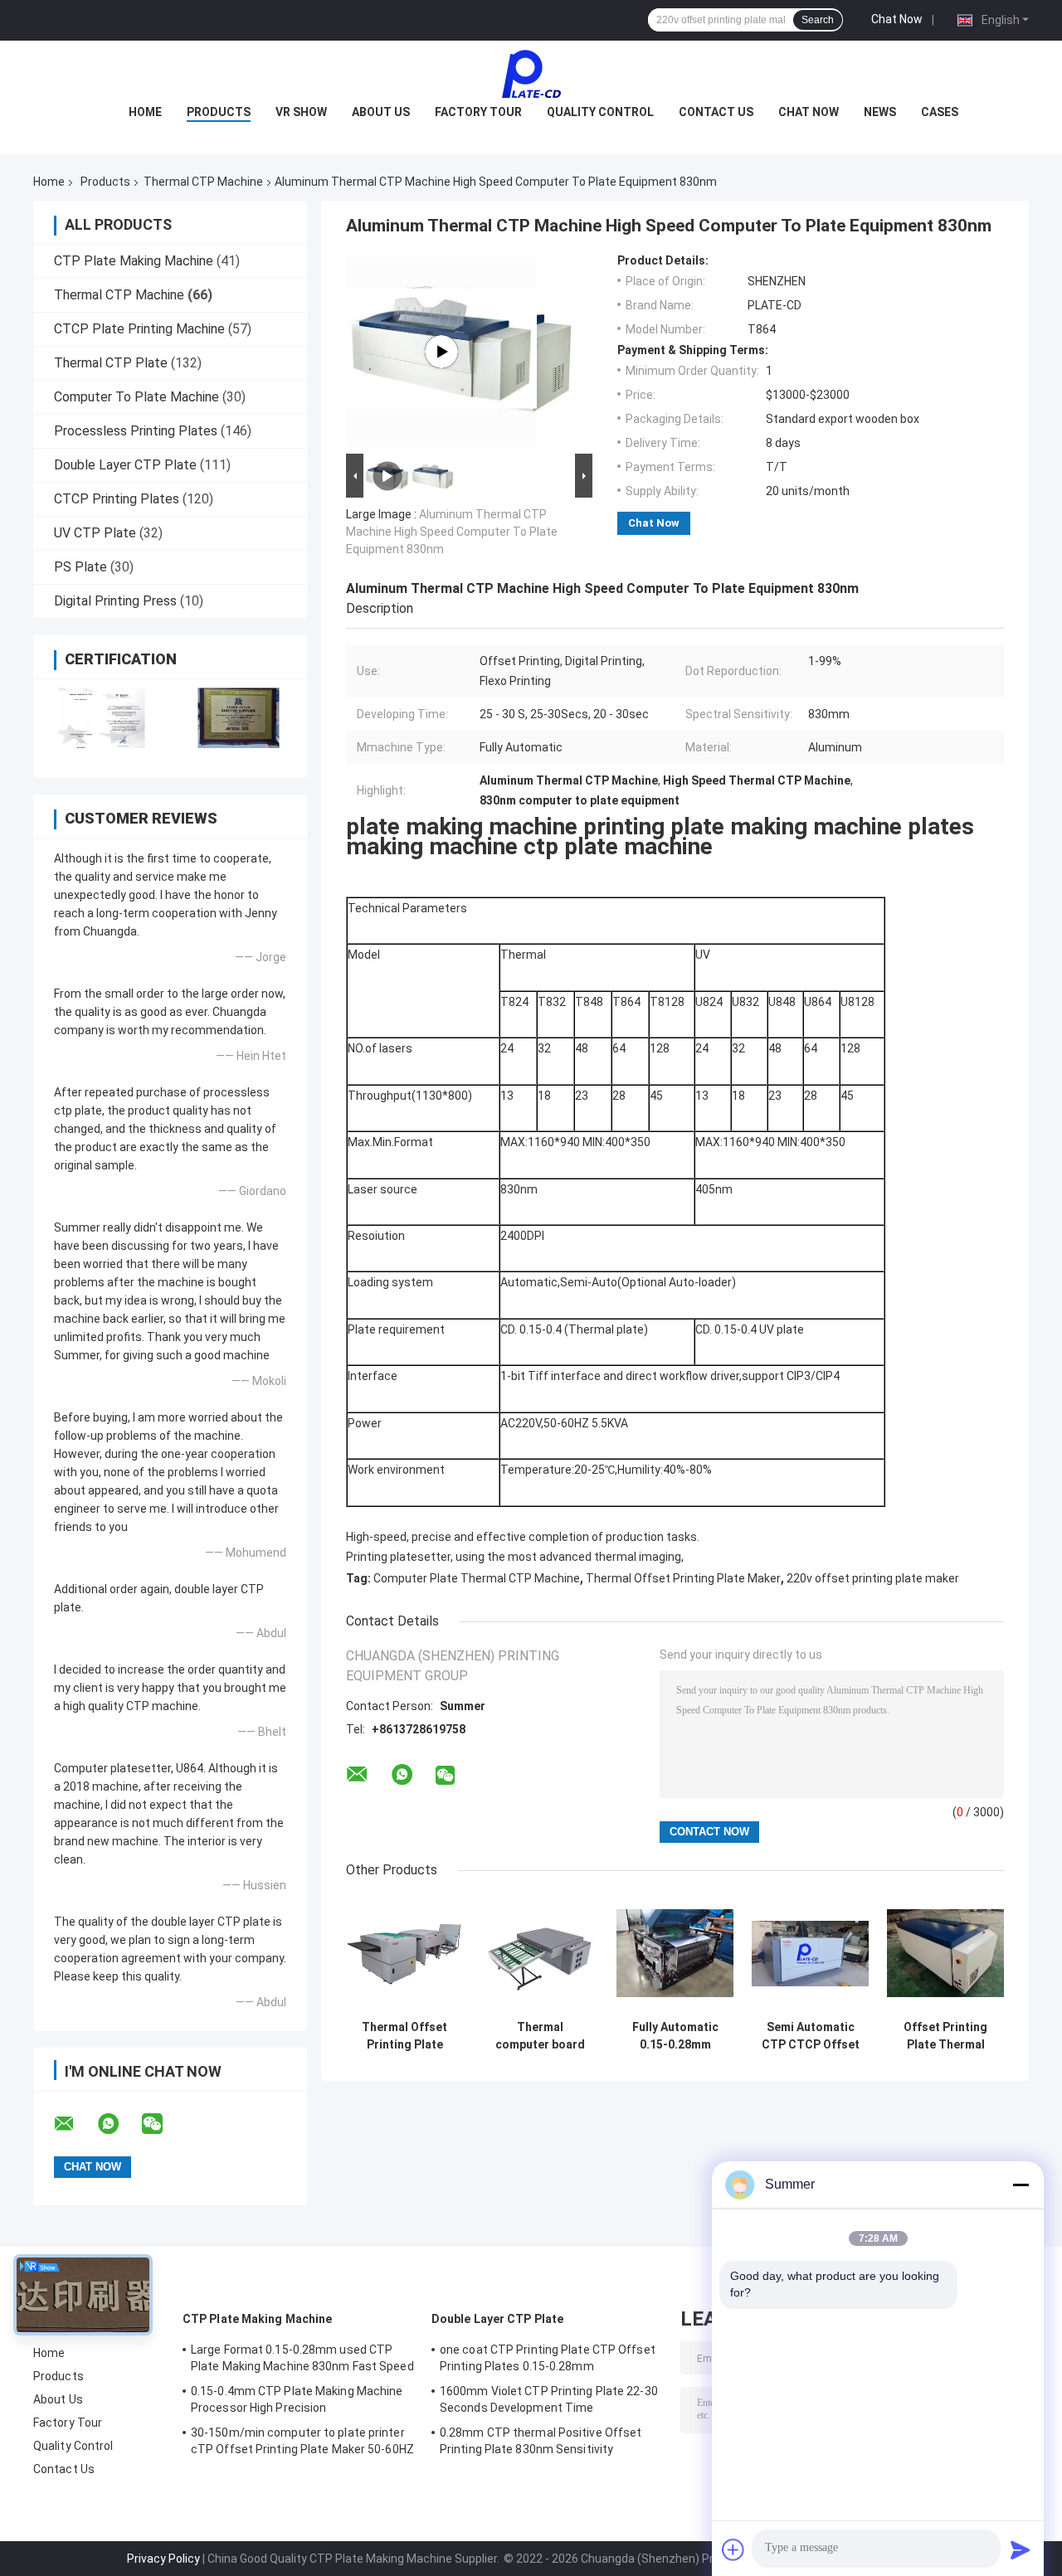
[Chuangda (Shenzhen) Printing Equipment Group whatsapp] (119, 2124)
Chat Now (897, 19)
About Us (381, 112)
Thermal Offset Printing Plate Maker (683, 1578)
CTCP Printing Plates (117, 499)
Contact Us (716, 112)
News (880, 112)
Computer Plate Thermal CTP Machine (477, 1578)
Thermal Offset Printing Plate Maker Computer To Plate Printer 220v (405, 2036)
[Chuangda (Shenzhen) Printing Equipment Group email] (75, 2124)
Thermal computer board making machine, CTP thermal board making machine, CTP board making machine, (540, 2036)
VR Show (301, 112)
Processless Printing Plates (136, 431)
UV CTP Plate (95, 533)
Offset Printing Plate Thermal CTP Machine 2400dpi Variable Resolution (945, 2036)
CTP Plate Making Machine (134, 261)
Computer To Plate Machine (136, 397)
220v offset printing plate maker (873, 1578)
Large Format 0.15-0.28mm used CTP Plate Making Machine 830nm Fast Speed (302, 2358)
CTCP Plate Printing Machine (139, 329)
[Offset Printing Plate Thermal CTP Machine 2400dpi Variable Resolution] (945, 1954)
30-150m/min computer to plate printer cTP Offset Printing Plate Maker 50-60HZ (302, 2441)
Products (219, 112)
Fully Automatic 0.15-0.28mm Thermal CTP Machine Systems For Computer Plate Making (675, 2036)
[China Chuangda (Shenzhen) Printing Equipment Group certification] (102, 718)
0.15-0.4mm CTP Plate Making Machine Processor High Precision (297, 2399)
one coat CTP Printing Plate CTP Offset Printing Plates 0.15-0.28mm (548, 2358)
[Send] (1021, 2549)
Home (145, 112)
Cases (940, 112)
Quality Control (600, 112)
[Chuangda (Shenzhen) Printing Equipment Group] (531, 74)
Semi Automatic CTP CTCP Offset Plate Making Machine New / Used (811, 2036)
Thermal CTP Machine (203, 182)
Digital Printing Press (115, 601)
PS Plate (80, 567)
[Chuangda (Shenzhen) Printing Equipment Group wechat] (163, 2124)
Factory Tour (478, 112)
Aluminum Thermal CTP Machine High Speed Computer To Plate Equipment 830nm (452, 532)
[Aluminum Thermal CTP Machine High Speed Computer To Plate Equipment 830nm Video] (441, 352)
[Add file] (733, 2549)
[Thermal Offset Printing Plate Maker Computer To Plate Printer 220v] (404, 1954)
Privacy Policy (163, 2559)
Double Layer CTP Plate (125, 465)
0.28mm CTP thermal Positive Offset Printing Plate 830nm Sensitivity (541, 2441)
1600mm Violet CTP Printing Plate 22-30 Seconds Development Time (549, 2399)
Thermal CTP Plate (111, 363)
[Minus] (1021, 2185)
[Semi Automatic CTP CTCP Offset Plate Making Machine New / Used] (810, 1954)
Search (818, 20)
